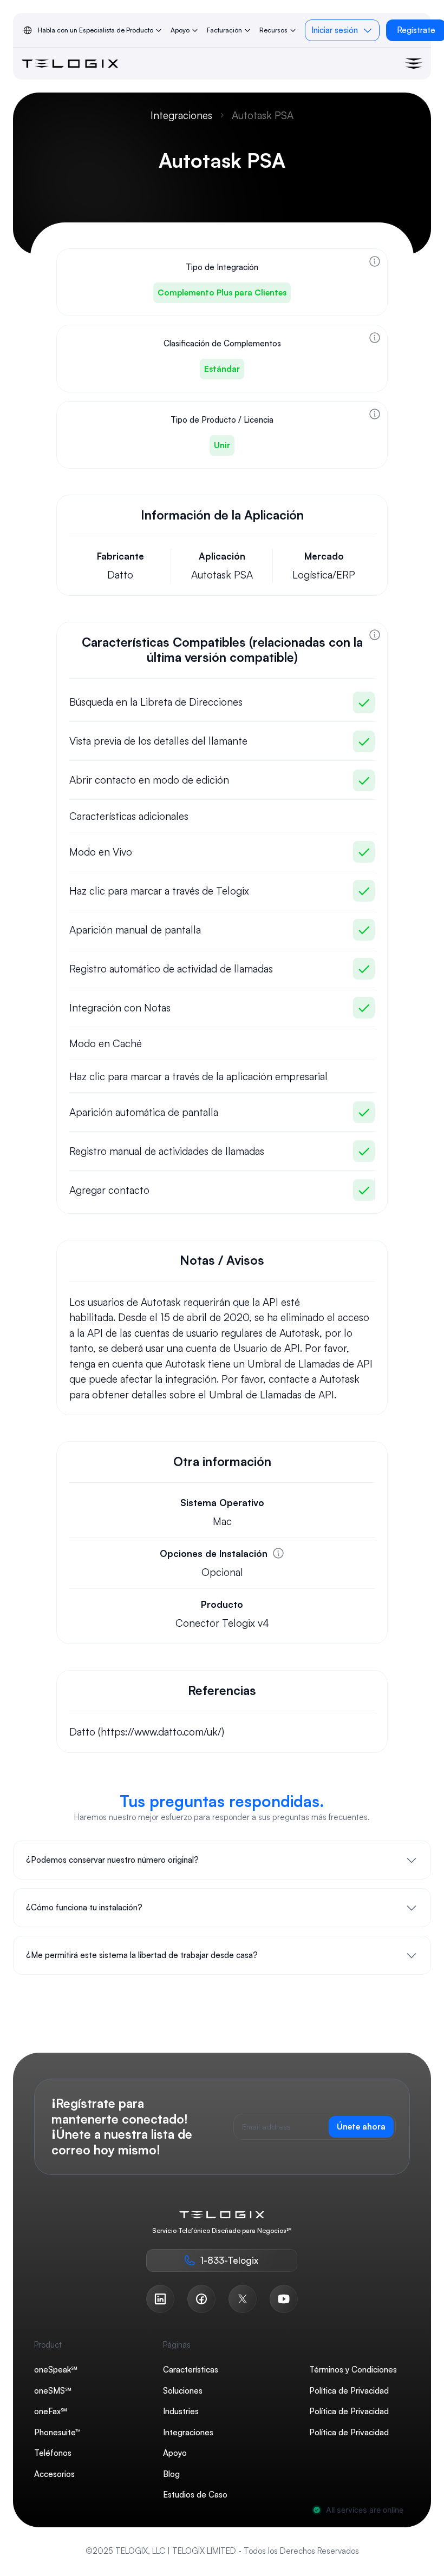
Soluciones (183, 2391)
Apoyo (175, 2453)
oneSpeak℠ (56, 2370)
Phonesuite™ (57, 2432)
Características (191, 2370)
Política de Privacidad (349, 2391)
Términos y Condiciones (353, 2370)
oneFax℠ (51, 2411)
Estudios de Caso (195, 2495)
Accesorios (54, 2474)
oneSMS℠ (53, 2391)
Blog (171, 2474)
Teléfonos (53, 2453)
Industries (181, 2411)
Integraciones (181, 115)
